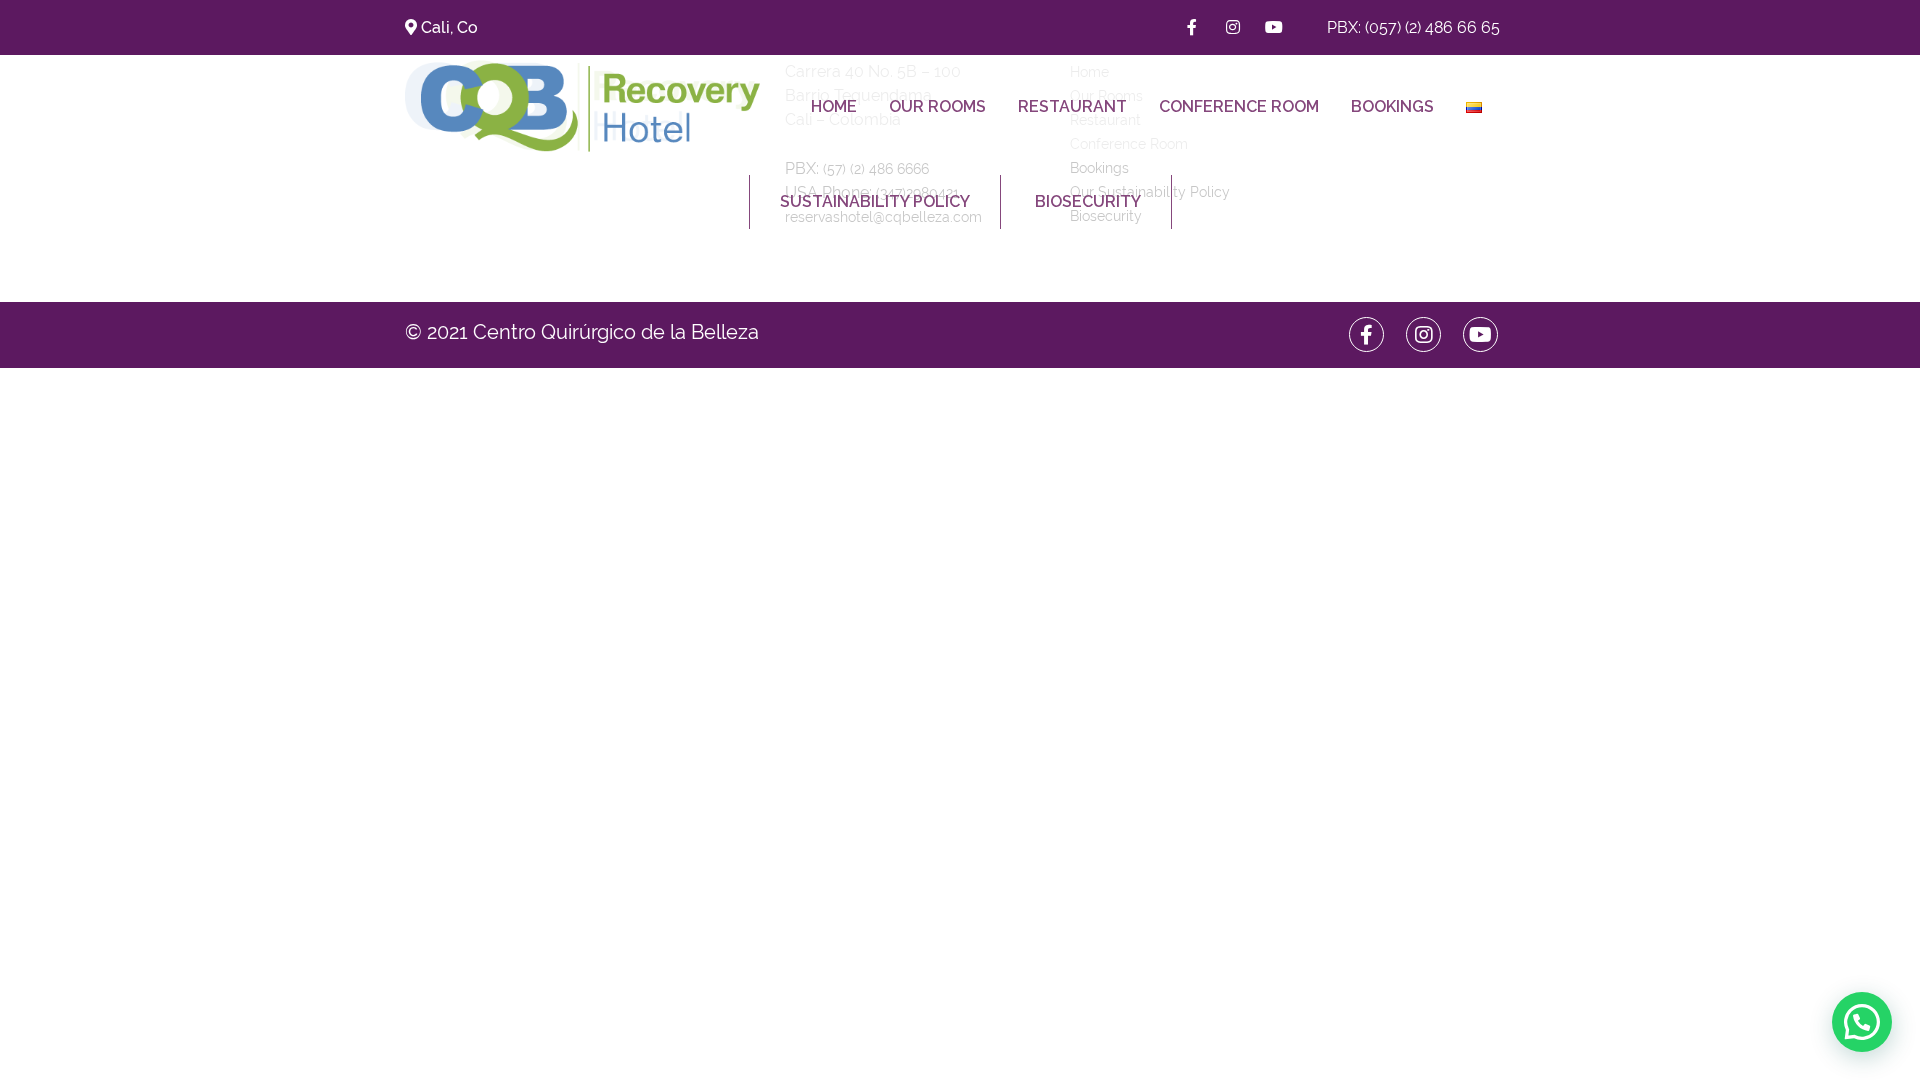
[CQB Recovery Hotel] (590, 106)
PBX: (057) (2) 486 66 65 (1413, 27)
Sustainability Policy (875, 201)
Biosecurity (1088, 201)
